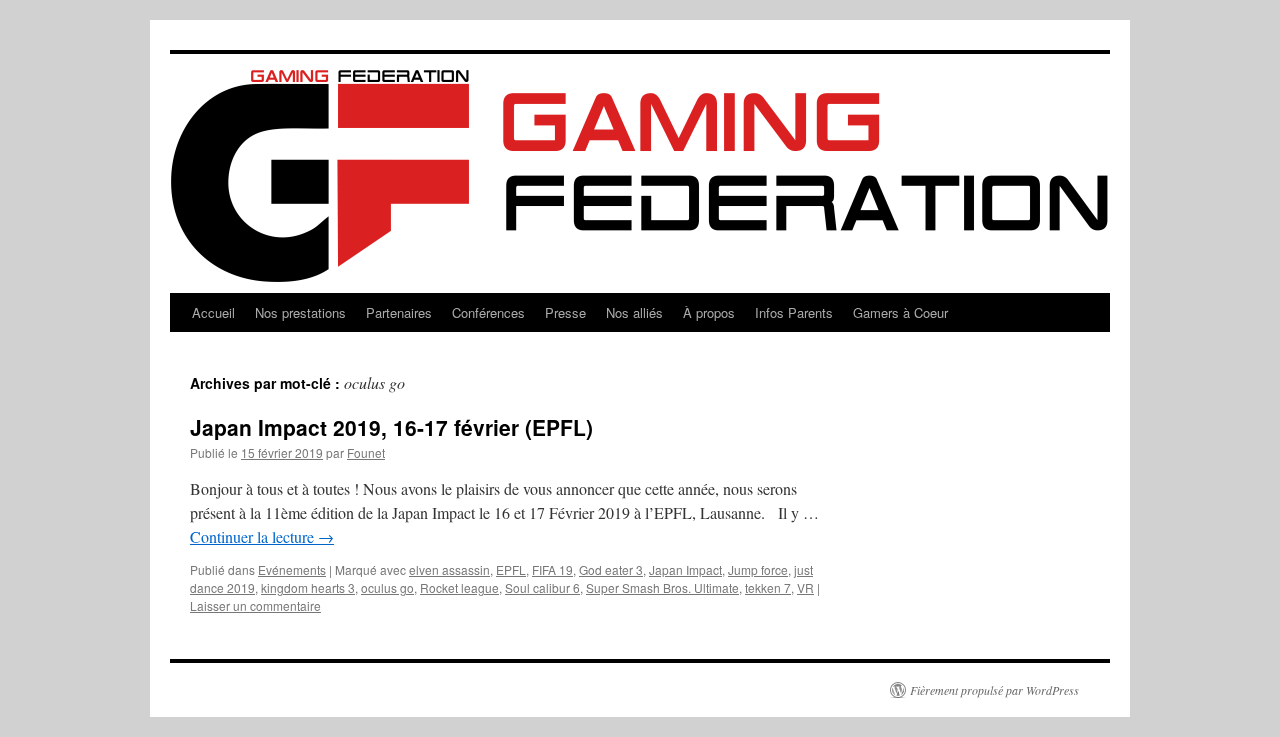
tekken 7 (768, 587)
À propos (709, 312)
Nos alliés (634, 312)
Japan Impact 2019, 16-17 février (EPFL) (391, 427)
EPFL (511, 569)
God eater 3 (611, 569)
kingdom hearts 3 (308, 587)
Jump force (758, 569)
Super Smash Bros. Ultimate (662, 587)
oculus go (387, 587)
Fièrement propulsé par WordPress (994, 690)
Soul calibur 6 (542, 587)
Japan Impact (685, 569)
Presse (565, 312)
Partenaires (399, 312)
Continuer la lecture (262, 536)
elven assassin (449, 569)
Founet (366, 452)
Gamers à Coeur (900, 312)
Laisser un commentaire (255, 605)
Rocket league (459, 587)
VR (805, 587)
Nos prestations (300, 312)
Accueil (213, 312)
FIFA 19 (552, 569)
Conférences (488, 312)
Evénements (292, 569)
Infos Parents (794, 312)
